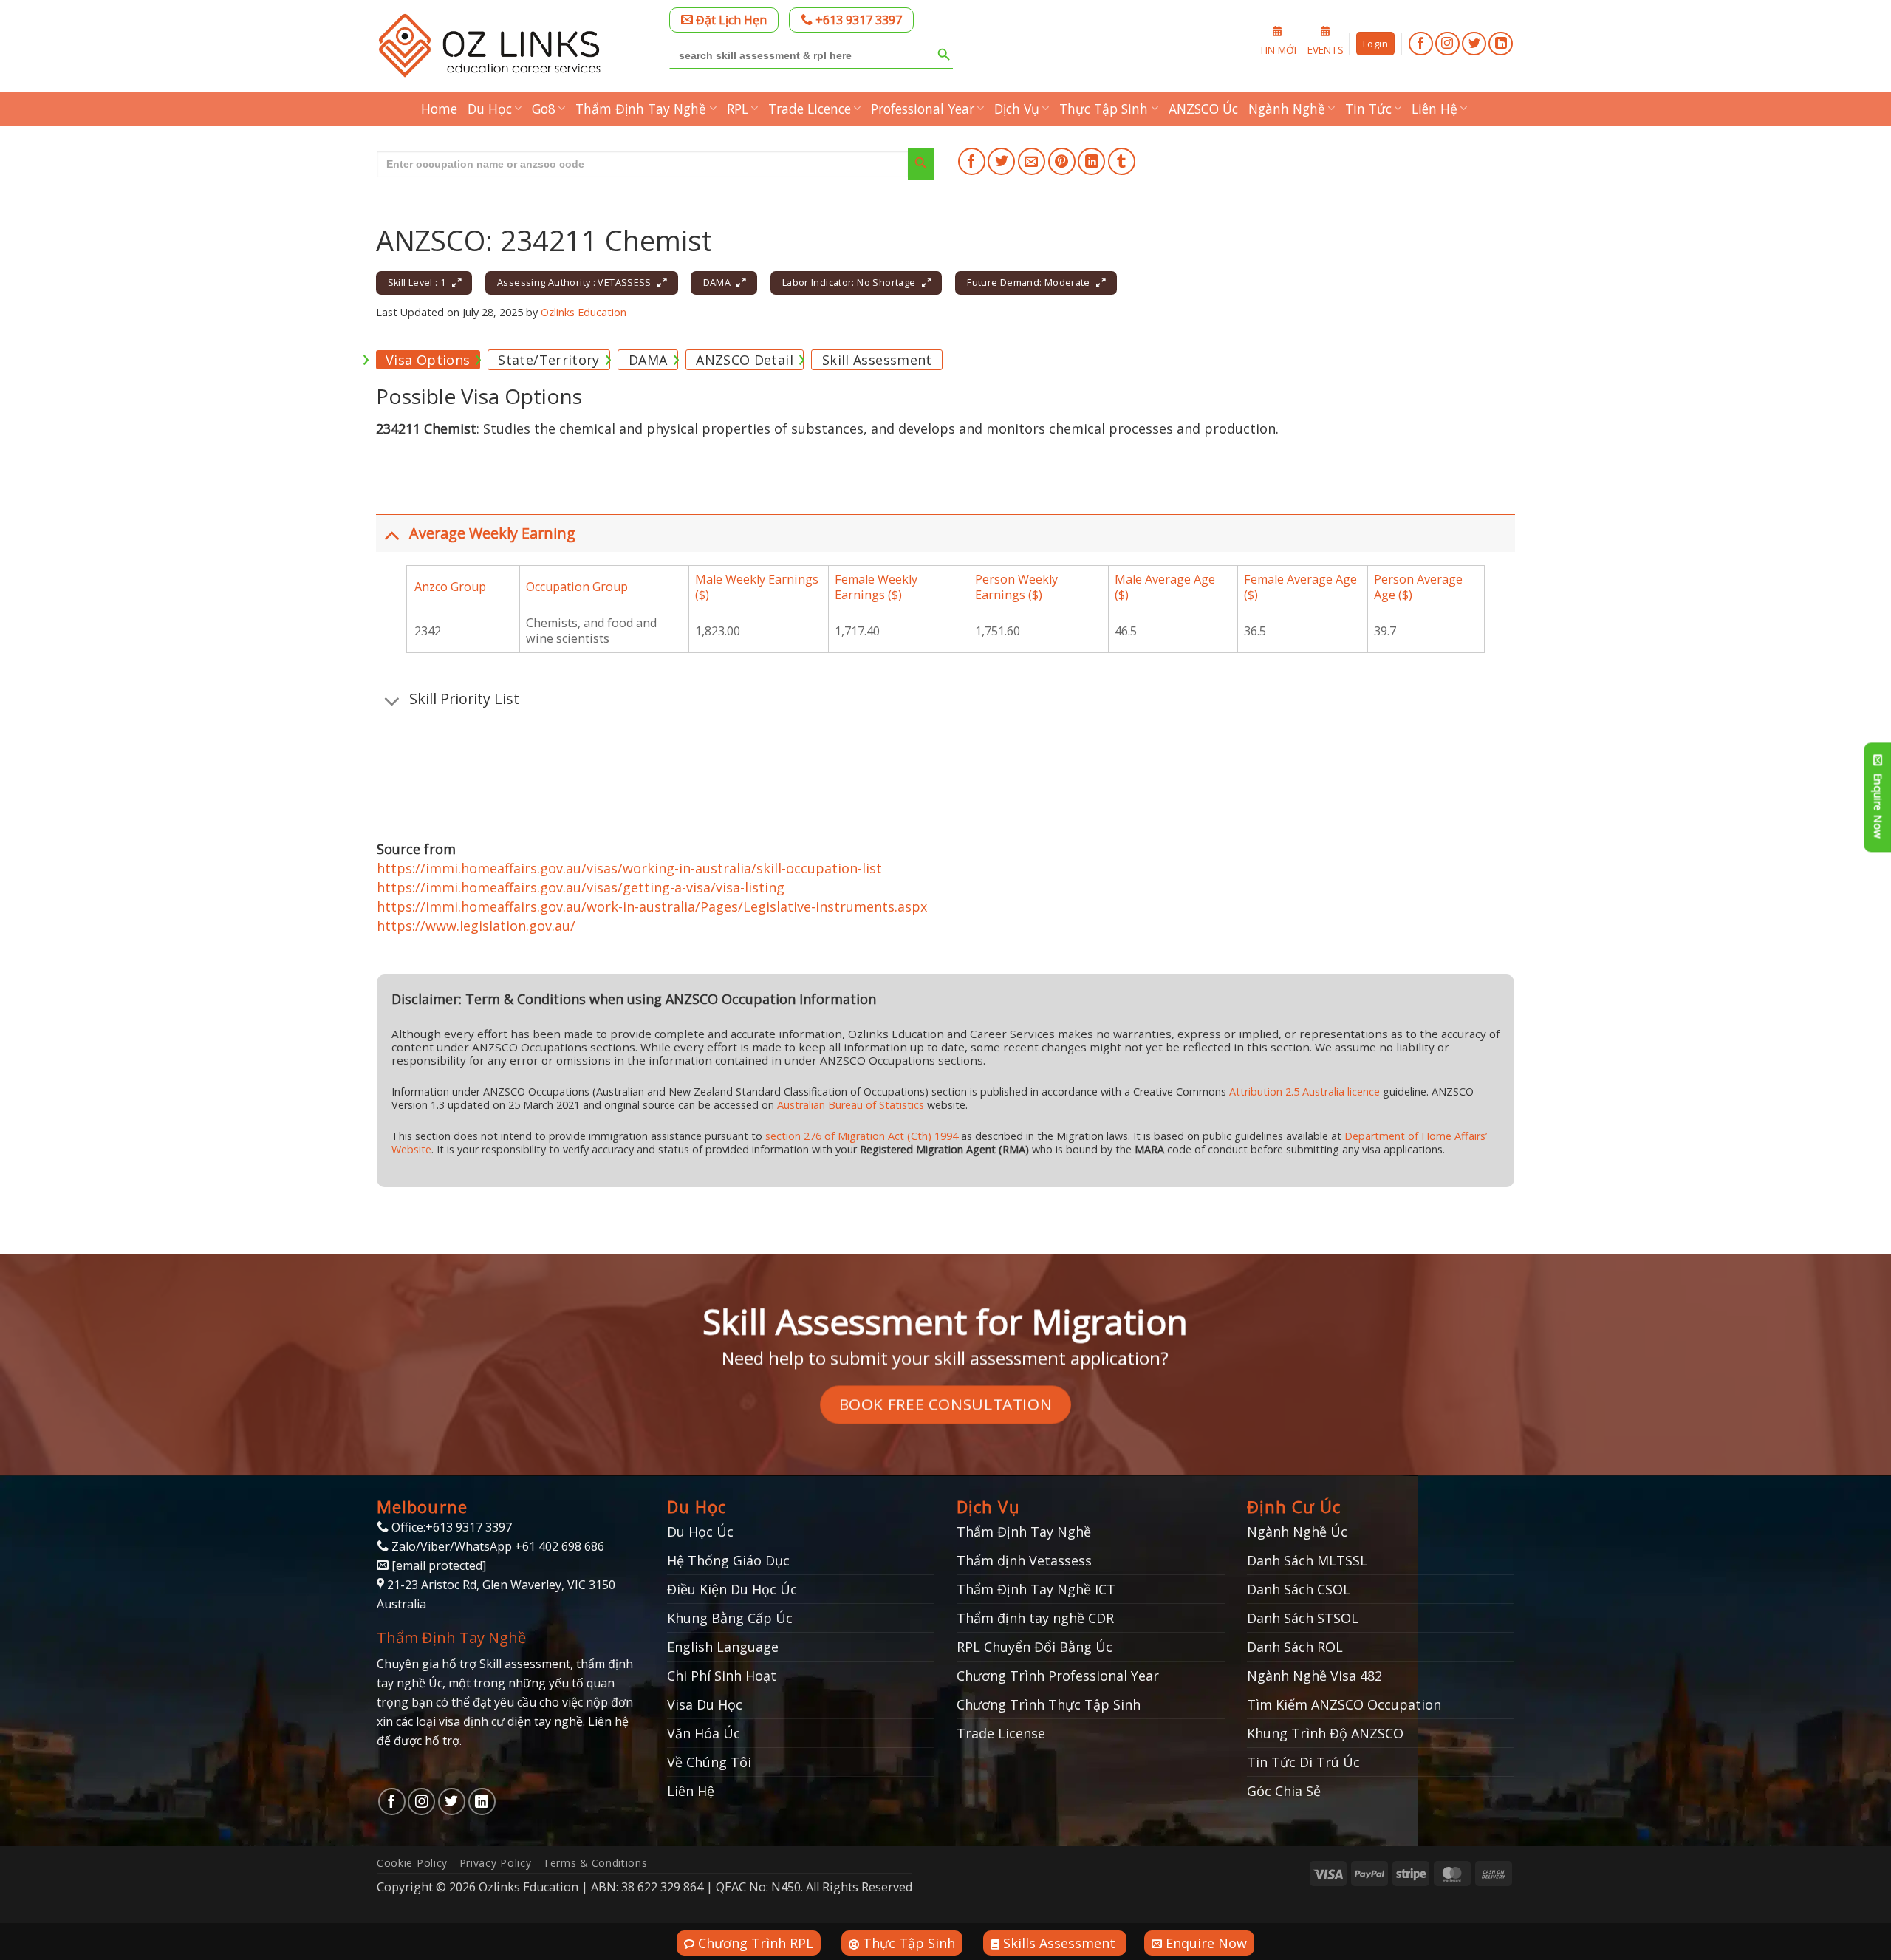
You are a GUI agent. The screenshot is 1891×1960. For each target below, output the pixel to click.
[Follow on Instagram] (1447, 44)
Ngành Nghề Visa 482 (1314, 1676)
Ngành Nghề (1287, 109)
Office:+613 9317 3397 (450, 1527)
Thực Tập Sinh (1104, 109)
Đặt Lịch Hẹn (730, 20)
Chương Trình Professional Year (1058, 1676)
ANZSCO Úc (1203, 109)
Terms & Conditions (595, 1863)
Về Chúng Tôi (709, 1762)
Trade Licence (810, 109)
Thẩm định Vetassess (1024, 1560)
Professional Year (923, 109)
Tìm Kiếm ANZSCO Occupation (1344, 1704)
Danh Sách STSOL (1303, 1618)
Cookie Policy (412, 1863)
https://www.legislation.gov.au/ (476, 926)
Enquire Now (1204, 1943)
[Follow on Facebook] (1421, 44)
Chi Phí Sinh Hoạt (722, 1676)
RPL (738, 109)
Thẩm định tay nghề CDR (1035, 1618)
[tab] (428, 360)
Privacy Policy (496, 1863)
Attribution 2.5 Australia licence (1304, 1092)
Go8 (544, 109)
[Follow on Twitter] (1474, 44)
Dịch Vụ (1017, 109)
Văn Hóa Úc (704, 1733)
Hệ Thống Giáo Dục (728, 1560)
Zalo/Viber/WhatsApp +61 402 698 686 (496, 1546)
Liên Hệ (1435, 109)
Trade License (1001, 1733)
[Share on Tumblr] (1122, 161)
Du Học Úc (700, 1532)
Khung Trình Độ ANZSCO (1325, 1733)
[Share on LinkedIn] (1091, 161)
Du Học (490, 109)
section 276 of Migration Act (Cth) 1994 (862, 1136)
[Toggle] (392, 535)
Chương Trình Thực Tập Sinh (1049, 1704)
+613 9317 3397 (857, 20)
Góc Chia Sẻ (1284, 1791)
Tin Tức (1368, 109)
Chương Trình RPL (754, 1943)
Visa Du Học (705, 1704)
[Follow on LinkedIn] (1501, 44)
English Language (723, 1647)
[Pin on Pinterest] (1062, 161)
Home (439, 109)
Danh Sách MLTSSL (1307, 1560)
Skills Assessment (1059, 1943)
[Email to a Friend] (1032, 161)
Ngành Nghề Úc (1297, 1532)
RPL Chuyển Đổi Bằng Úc (1035, 1647)
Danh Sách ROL (1295, 1647)
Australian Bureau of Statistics (851, 1105)
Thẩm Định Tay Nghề (641, 109)
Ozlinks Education (584, 312)
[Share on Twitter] (1001, 161)
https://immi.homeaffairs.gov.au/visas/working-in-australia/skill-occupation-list (629, 868)
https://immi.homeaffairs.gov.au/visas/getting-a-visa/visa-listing (581, 887)
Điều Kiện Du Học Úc (732, 1589)
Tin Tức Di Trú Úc (1303, 1762)
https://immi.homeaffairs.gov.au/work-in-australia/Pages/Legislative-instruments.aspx (652, 906)
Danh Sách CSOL (1299, 1589)
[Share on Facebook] (972, 161)
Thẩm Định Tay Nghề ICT (1036, 1589)
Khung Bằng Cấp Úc (730, 1618)
